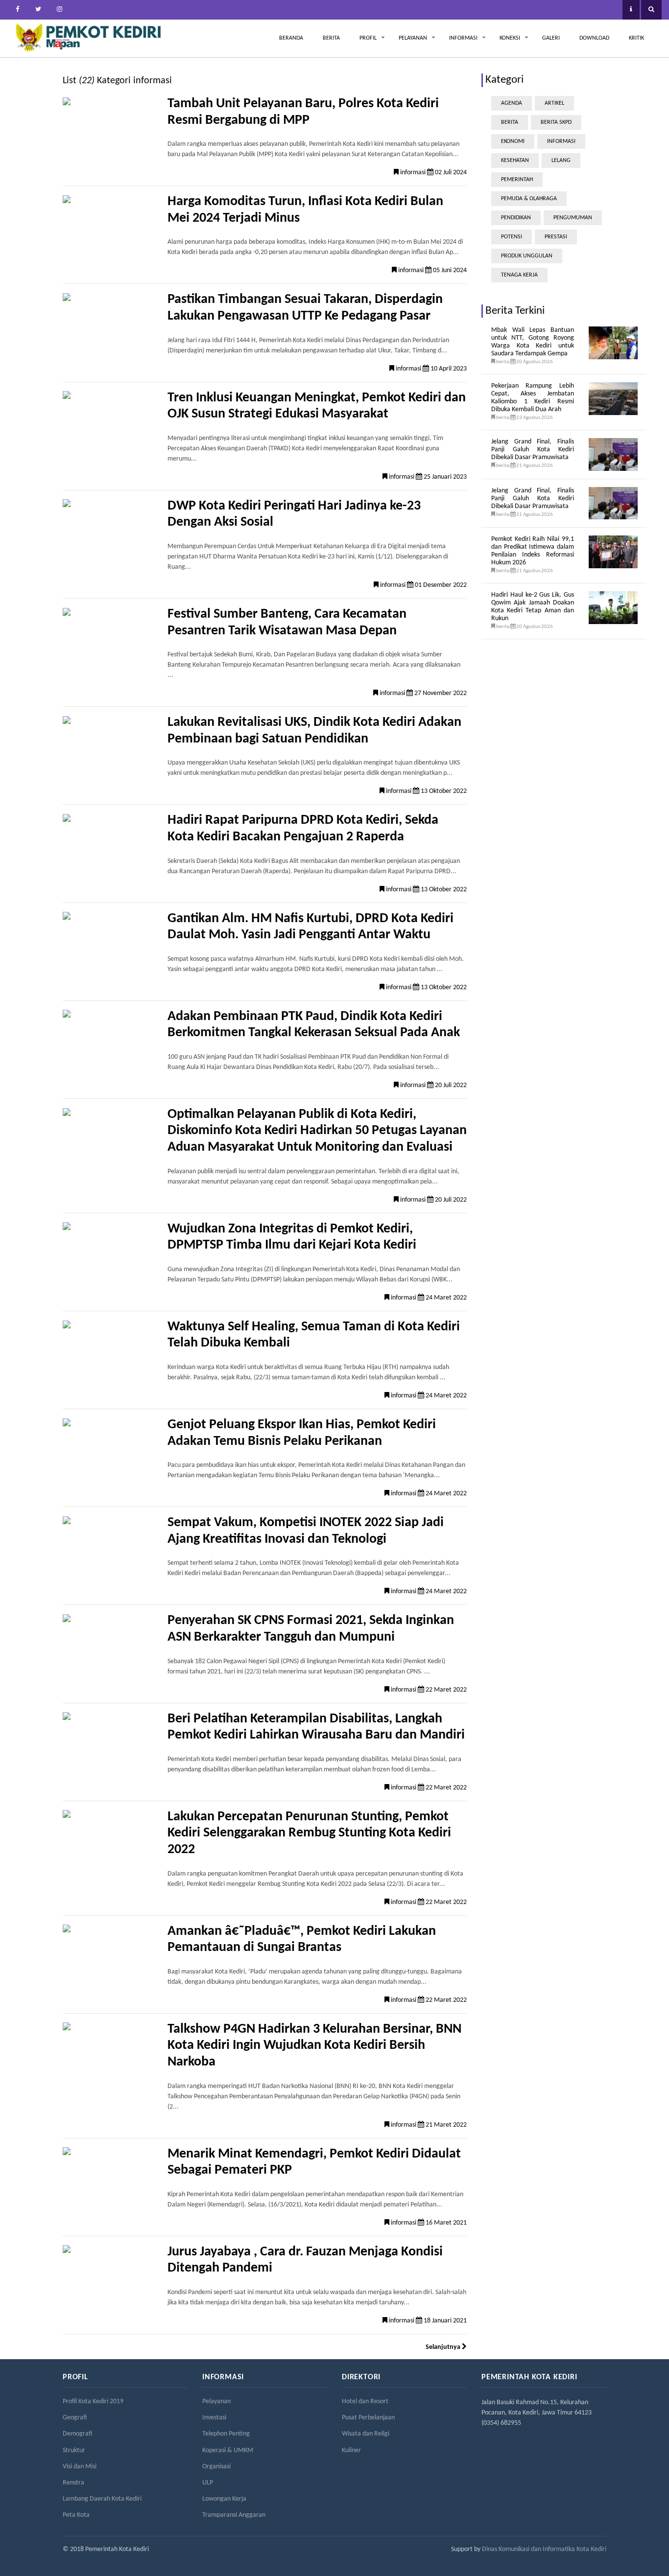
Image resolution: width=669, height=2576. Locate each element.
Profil (368, 38)
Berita (331, 38)
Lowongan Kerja (224, 2499)
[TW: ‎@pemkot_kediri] (38, 10)
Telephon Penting (226, 2434)
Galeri (551, 38)
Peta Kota (76, 2515)
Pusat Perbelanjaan (368, 2418)
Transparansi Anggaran (234, 2515)
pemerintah (517, 180)
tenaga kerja (519, 275)
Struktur (74, 2450)
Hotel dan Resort (365, 2402)
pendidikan (516, 218)
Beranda (291, 38)
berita (510, 122)
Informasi (463, 38)
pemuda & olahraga (529, 199)
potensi (512, 237)
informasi (561, 141)
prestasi (556, 237)
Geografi (75, 2418)
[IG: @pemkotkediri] (59, 10)
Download (594, 38)
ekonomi (513, 141)
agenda (512, 103)
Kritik (636, 38)
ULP (208, 2483)
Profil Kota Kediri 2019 (93, 2402)
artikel (554, 103)
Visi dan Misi (80, 2467)
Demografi (77, 2434)
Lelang (561, 161)
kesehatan (515, 161)
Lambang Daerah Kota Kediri (102, 2499)
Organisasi (216, 2467)
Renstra (73, 2483)
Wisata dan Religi (366, 2434)
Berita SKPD (556, 122)
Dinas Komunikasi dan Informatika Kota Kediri (544, 2549)
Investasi (214, 2418)
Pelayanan (413, 38)
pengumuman (573, 218)
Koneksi (510, 38)
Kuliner (351, 2450)
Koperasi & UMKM (228, 2450)
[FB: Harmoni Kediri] (17, 10)
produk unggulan (527, 256)
